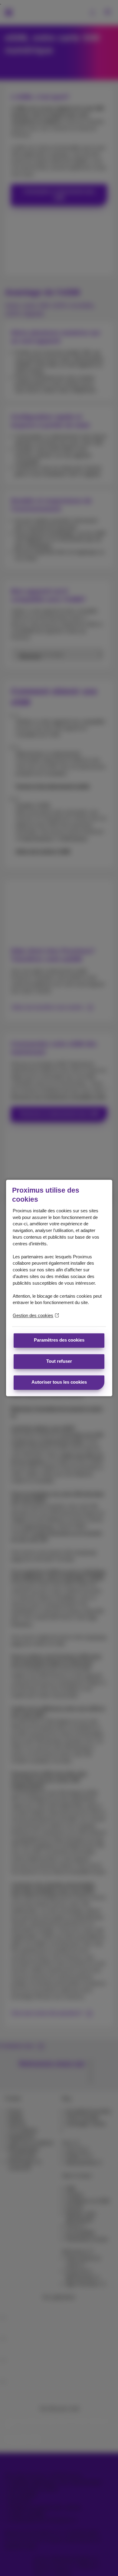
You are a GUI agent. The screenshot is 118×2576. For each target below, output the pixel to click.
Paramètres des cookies (59, 1340)
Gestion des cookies (33, 1316)
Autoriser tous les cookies (59, 1382)
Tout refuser (59, 1361)
